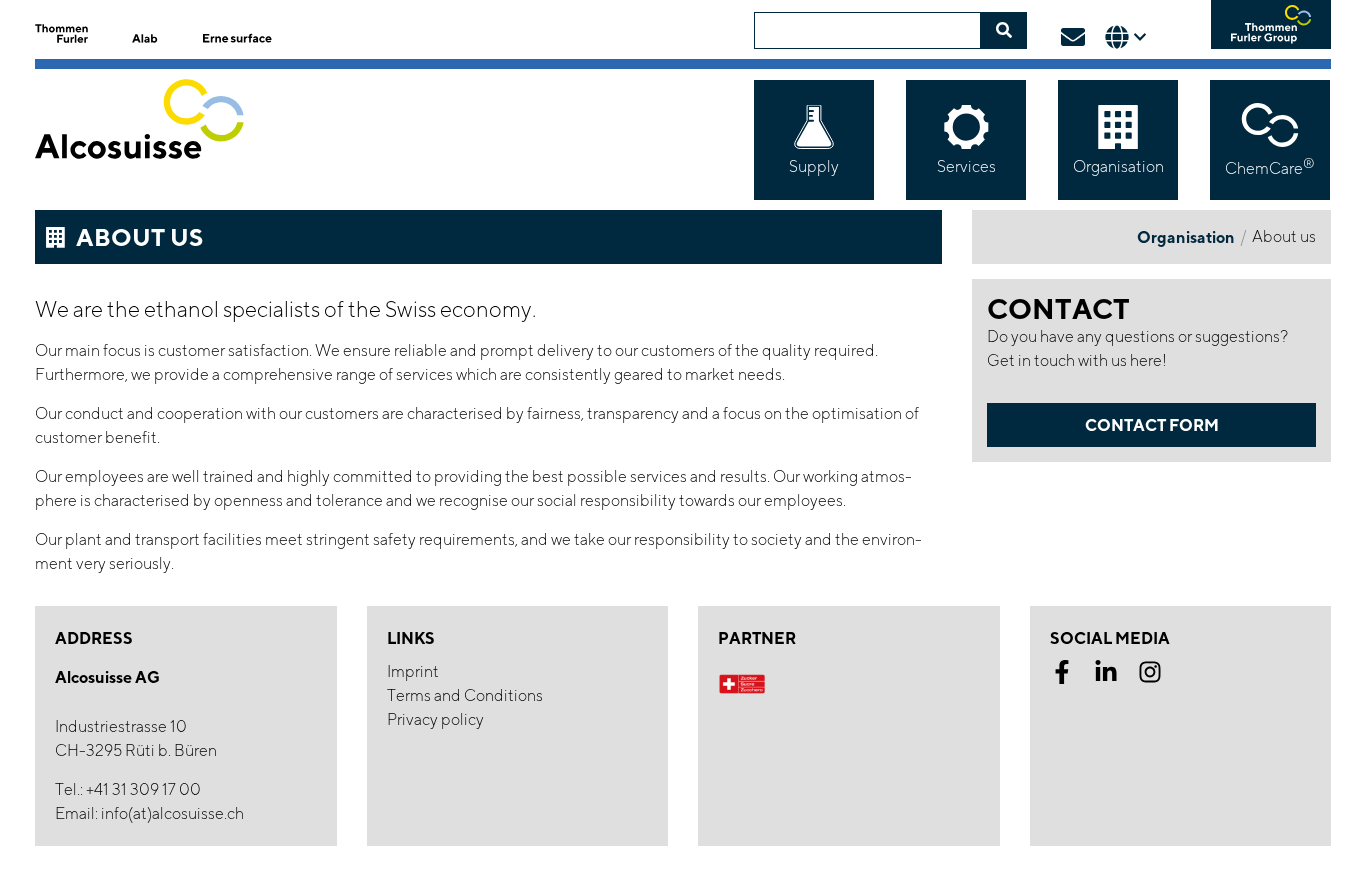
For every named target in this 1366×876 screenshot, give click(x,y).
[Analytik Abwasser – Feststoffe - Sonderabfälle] (152, 31)
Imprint (413, 671)
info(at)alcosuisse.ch (172, 813)
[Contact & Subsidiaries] (1073, 37)
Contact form (1152, 425)
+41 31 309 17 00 (143, 789)
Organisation (1186, 237)
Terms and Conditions (465, 695)
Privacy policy (435, 719)
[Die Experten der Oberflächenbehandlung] (239, 28)
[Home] (157, 138)
